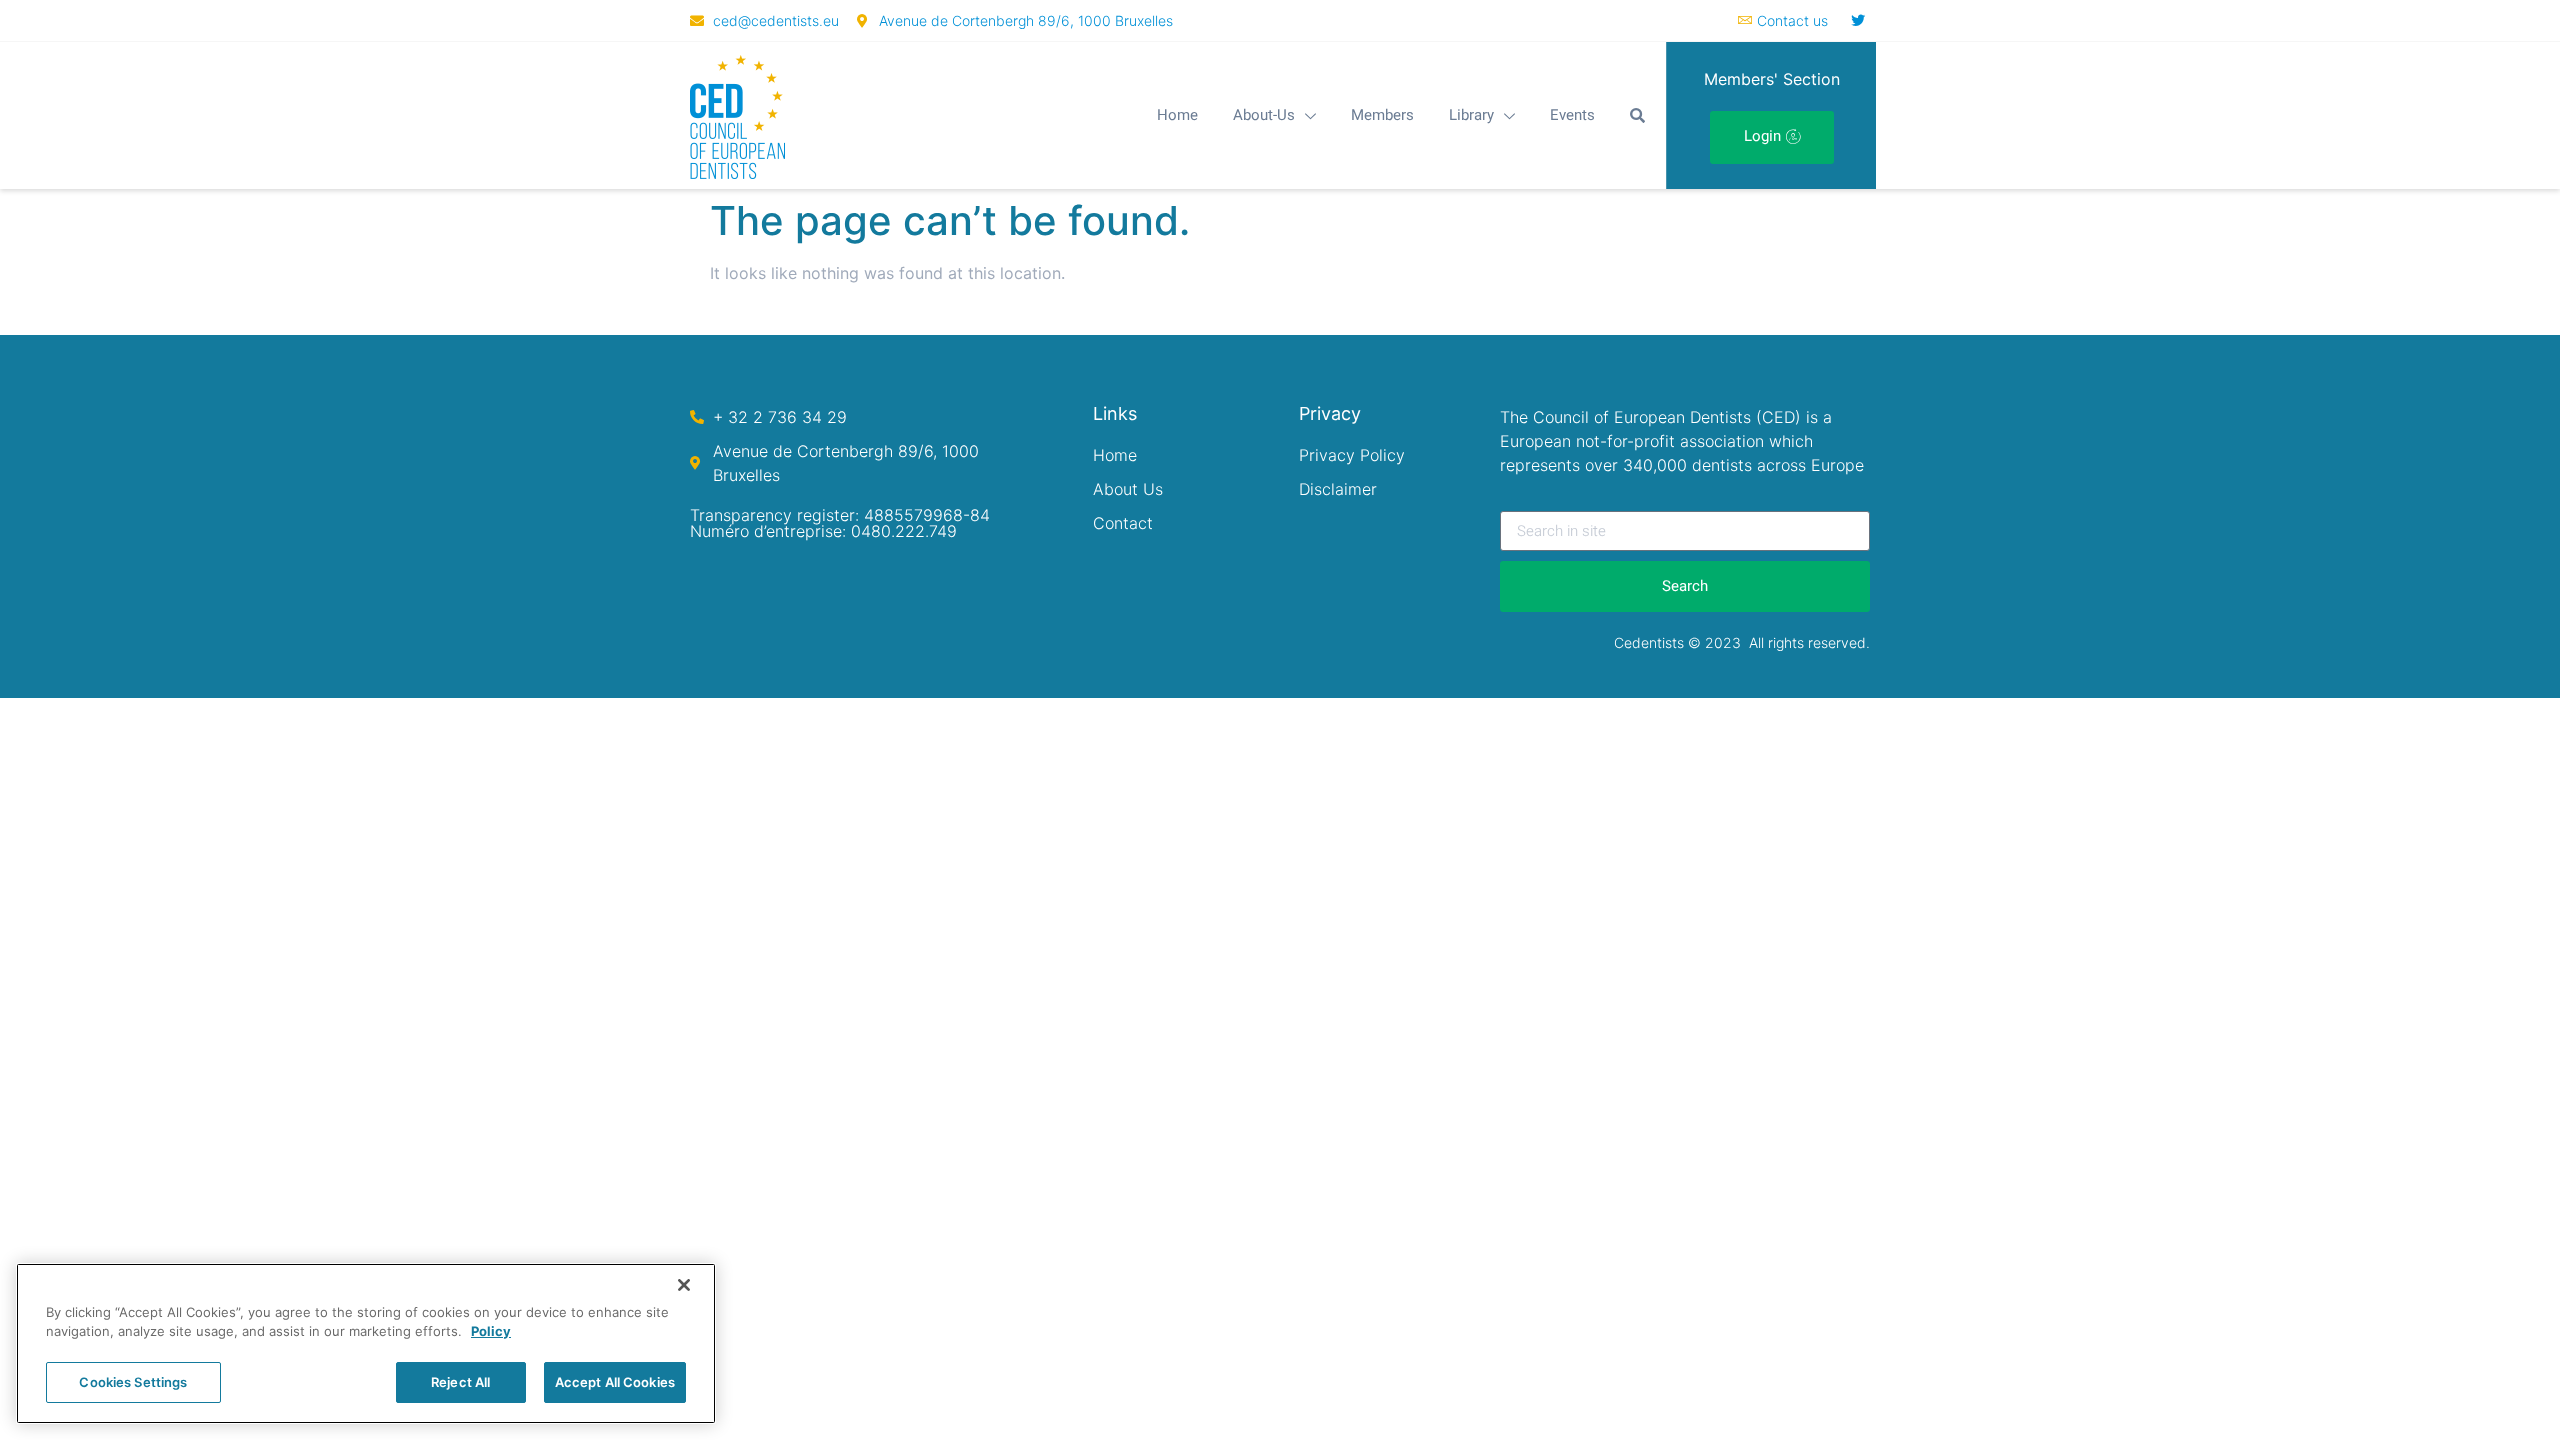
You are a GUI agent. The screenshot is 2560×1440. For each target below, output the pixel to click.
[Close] (684, 1285)
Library (1471, 115)
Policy (491, 1332)
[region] (366, 1343)
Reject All (460, 1382)
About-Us (1264, 115)
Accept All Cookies (615, 1382)
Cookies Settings (133, 1382)
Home (1177, 115)
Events (1572, 115)
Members (1382, 115)
